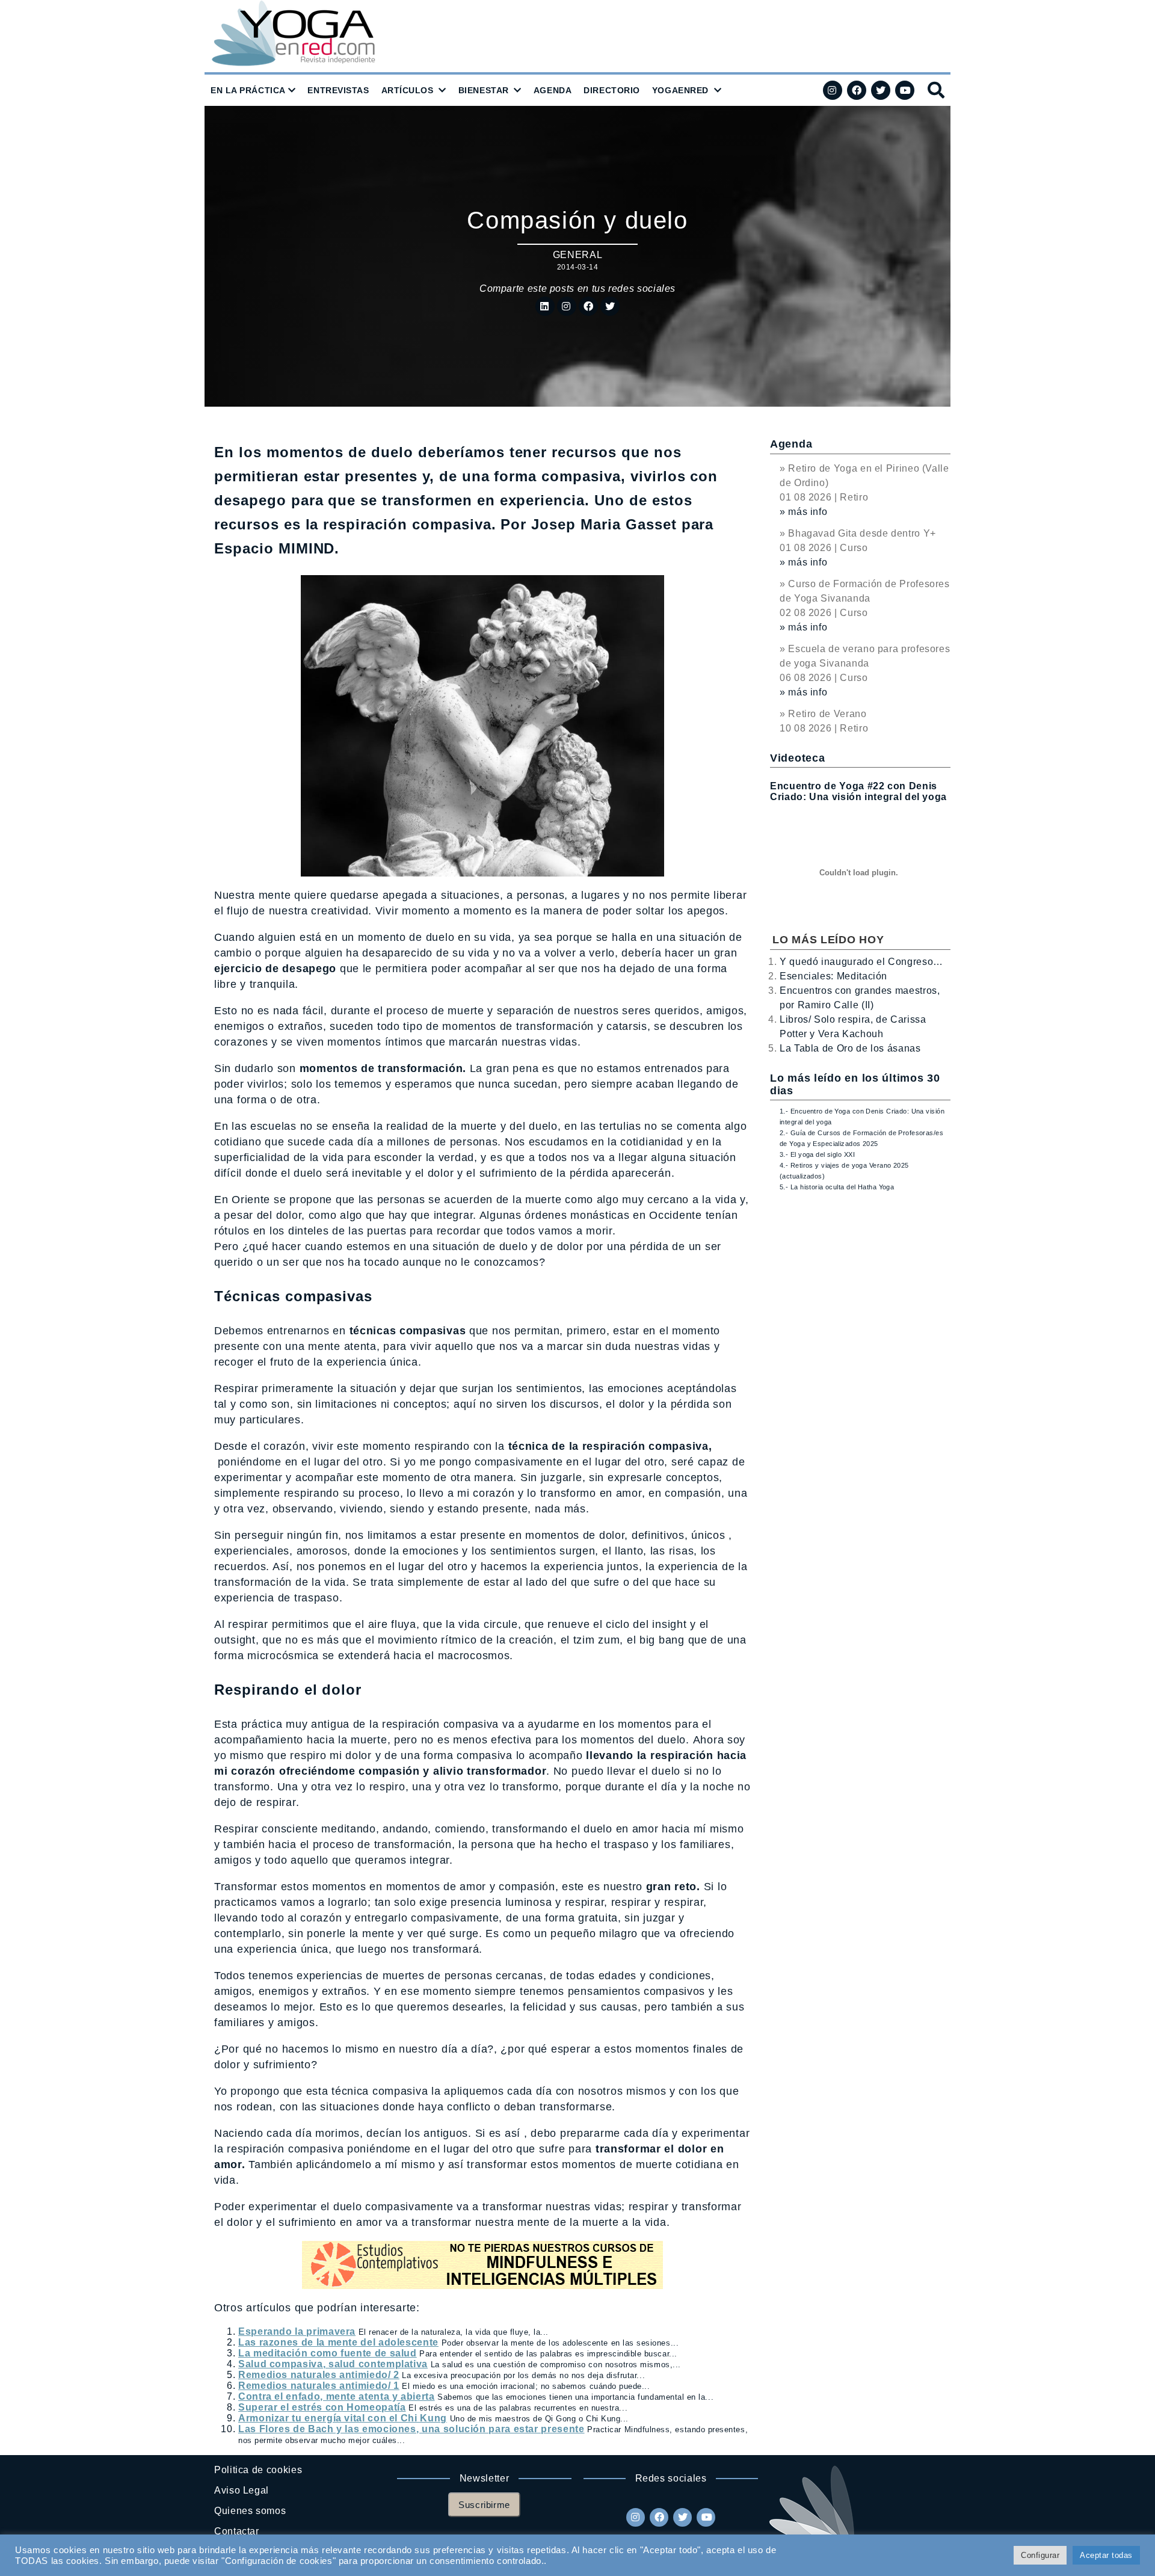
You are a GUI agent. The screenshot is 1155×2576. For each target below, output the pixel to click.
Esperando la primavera (297, 2331)
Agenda (791, 444)
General (577, 255)
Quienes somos (250, 2511)
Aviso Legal (242, 2490)
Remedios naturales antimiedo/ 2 (319, 2375)
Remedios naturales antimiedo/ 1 (319, 2386)
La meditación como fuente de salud (328, 2353)
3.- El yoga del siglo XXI (817, 1154)
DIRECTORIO (612, 90)
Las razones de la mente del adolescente (338, 2342)
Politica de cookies (258, 2470)
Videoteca (797, 758)
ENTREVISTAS (338, 90)
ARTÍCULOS (408, 90)
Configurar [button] (1040, 2555)
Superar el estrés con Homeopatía (322, 2407)
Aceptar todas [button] (1106, 2555)
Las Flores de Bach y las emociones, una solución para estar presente (411, 2429)
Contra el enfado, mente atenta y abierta (337, 2396)
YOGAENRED (680, 90)
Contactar (237, 2531)
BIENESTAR (484, 90)
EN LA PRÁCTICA (248, 90)
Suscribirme (484, 2505)
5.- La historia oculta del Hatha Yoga (837, 1187)
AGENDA (553, 90)
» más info (803, 512)
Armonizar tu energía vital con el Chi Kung (343, 2418)
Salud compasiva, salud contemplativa (333, 2364)
